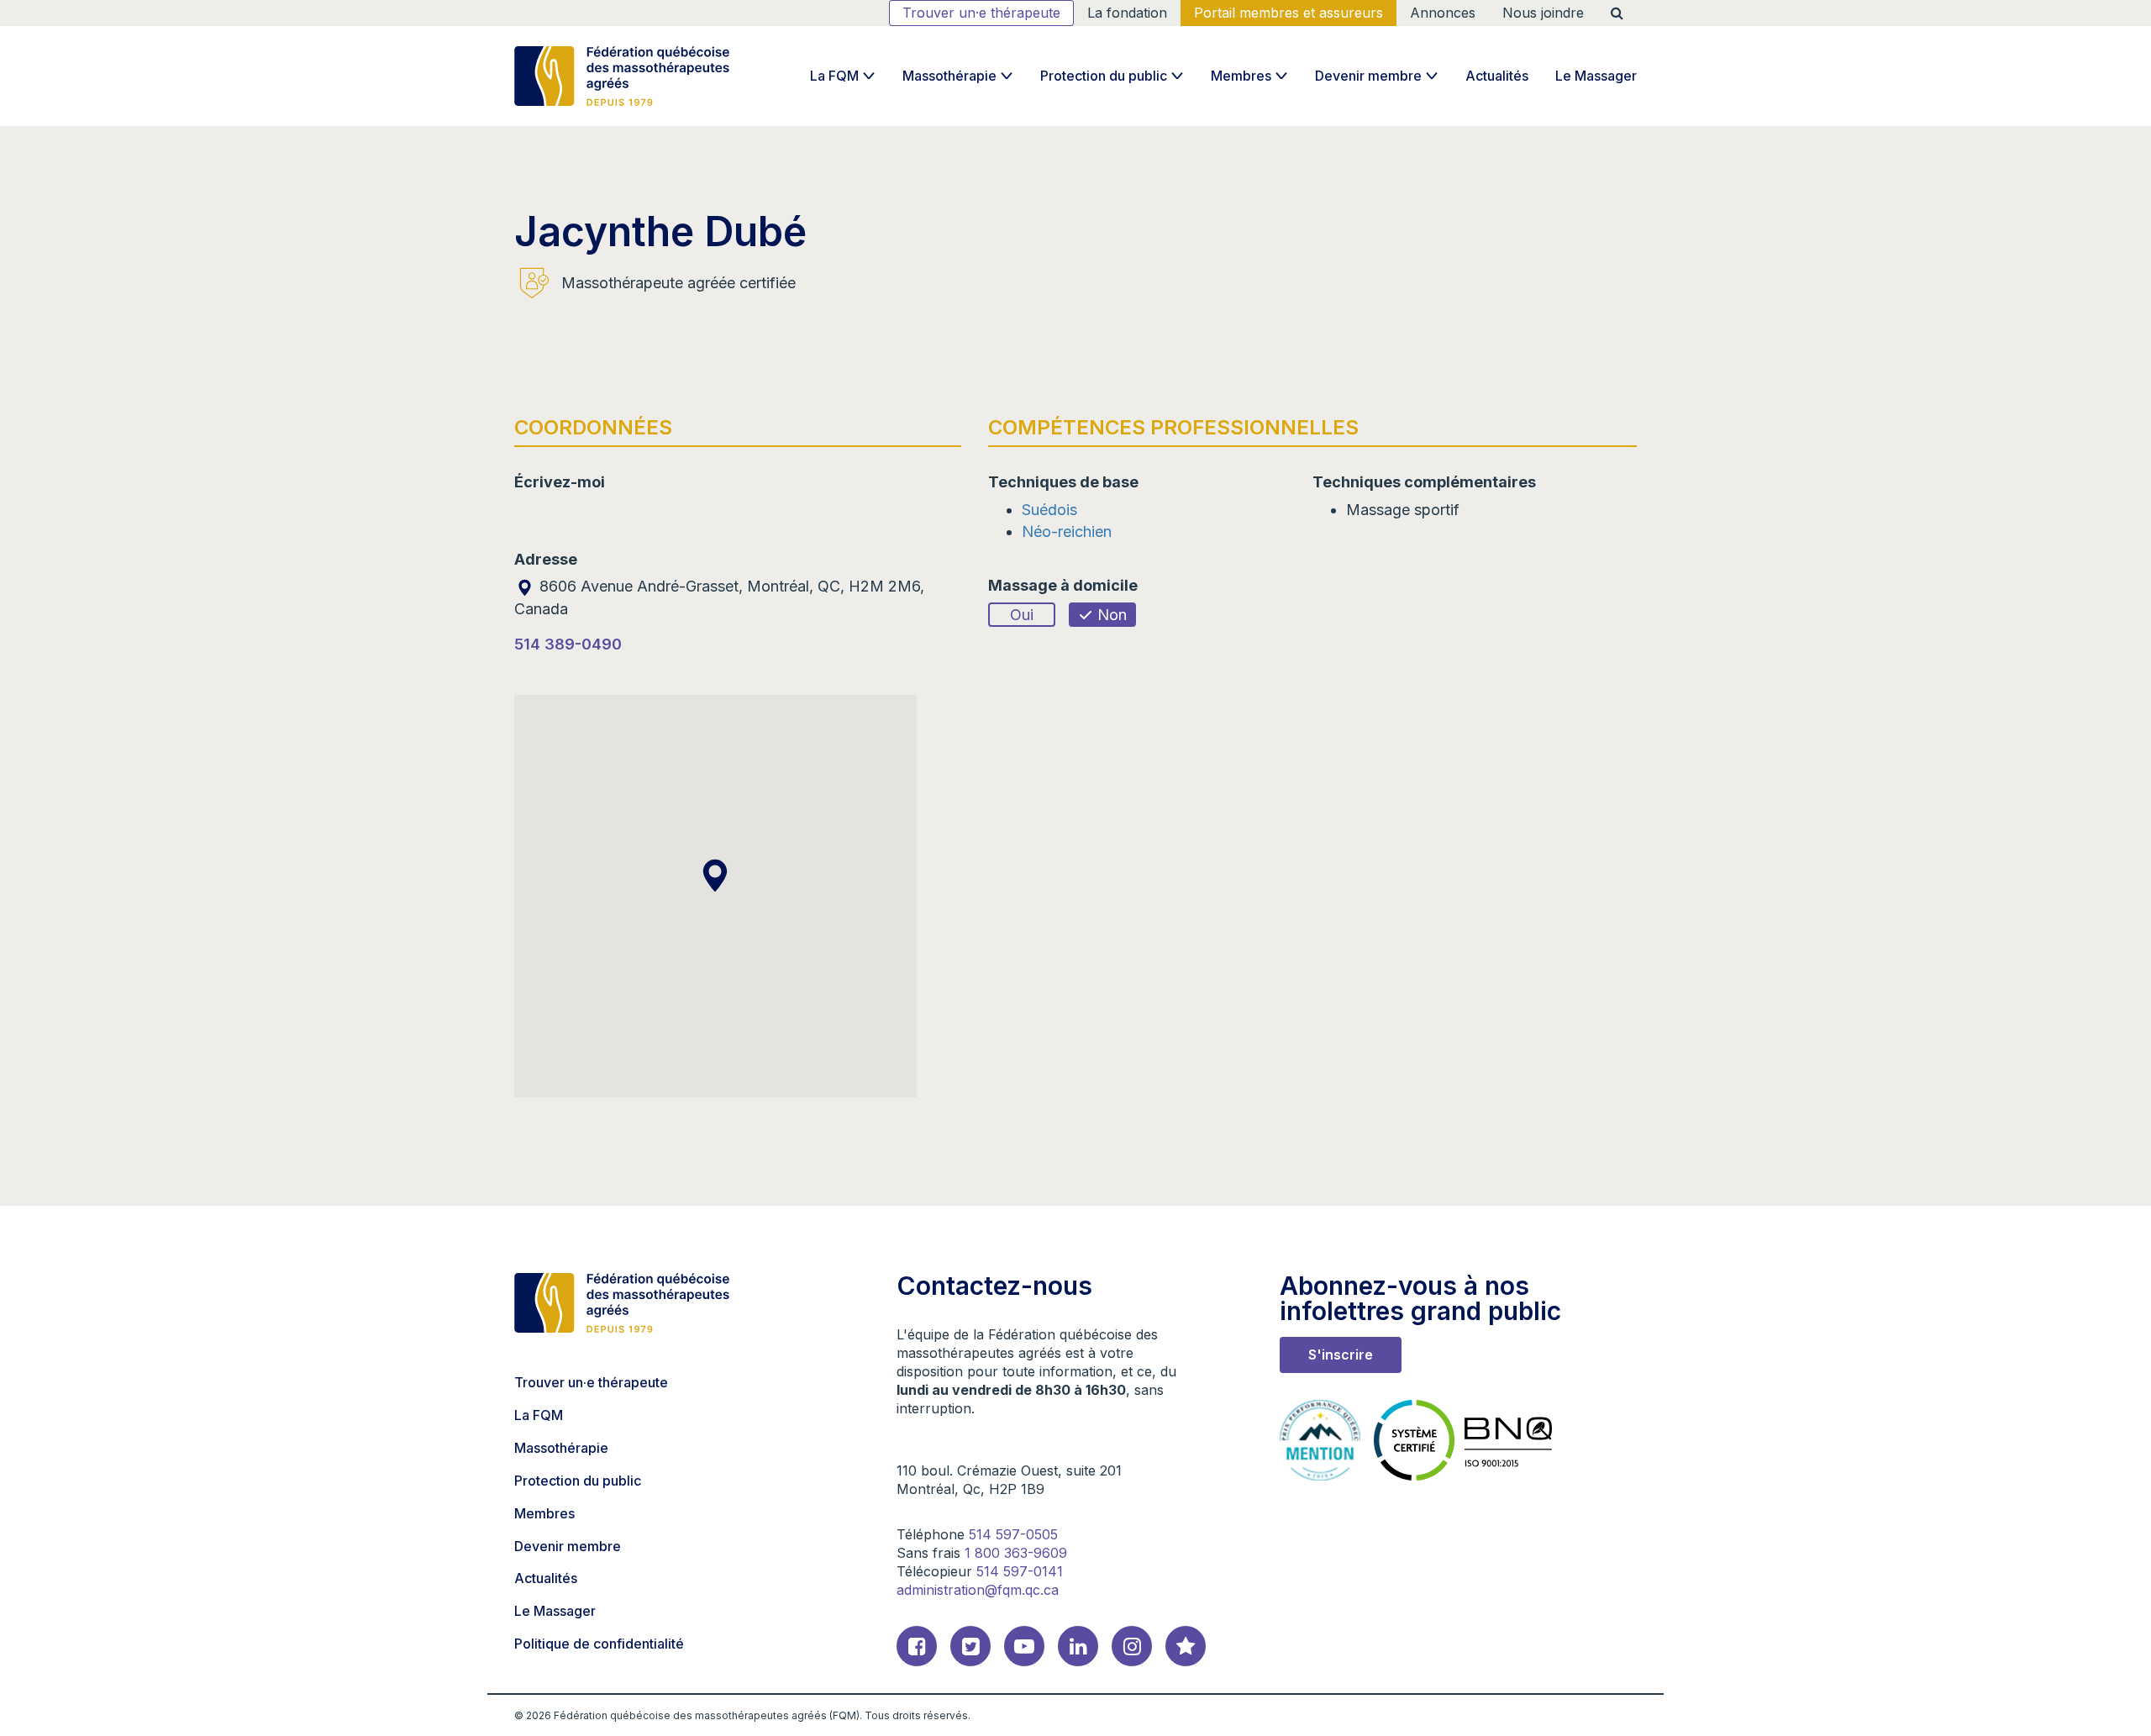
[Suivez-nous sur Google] (1186, 1646)
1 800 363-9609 (1016, 1553)
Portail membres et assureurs (1288, 13)
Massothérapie (949, 76)
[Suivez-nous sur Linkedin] (1078, 1646)
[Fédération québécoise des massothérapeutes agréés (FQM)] (622, 76)
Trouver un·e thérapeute (981, 13)
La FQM (834, 76)
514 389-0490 (568, 644)
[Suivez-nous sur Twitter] (970, 1646)
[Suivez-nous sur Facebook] (917, 1646)
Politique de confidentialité (599, 1644)
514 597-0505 (1013, 1534)
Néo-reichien (1067, 531)
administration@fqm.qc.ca (978, 1590)
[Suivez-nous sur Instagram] (1132, 1646)
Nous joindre (1543, 13)
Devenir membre (1368, 76)
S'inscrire (1341, 1355)
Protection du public (1104, 76)
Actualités (1497, 76)
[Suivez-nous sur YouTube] (1024, 1646)
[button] (715, 876)
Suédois (1049, 510)
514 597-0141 (1020, 1571)
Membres (1241, 76)
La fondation (1127, 13)
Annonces (1443, 13)
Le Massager (1596, 76)
